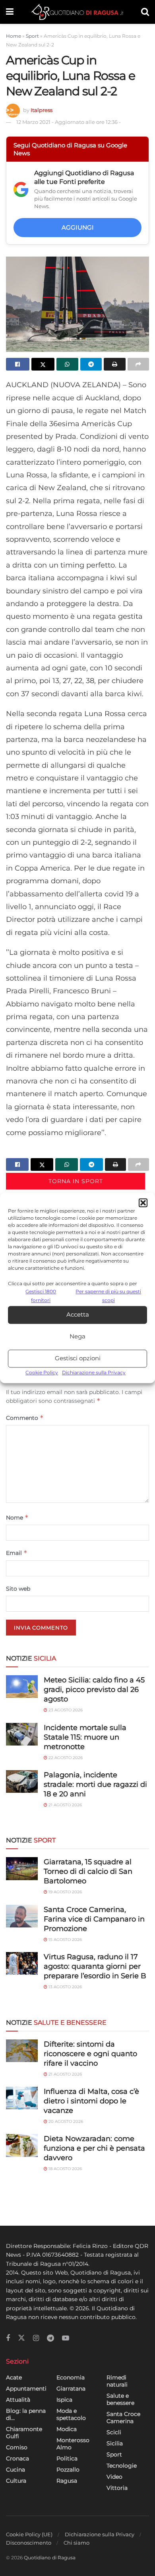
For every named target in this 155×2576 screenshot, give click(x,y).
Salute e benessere (120, 2399)
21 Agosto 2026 (65, 1805)
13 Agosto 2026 (65, 1987)
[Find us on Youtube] (66, 2338)
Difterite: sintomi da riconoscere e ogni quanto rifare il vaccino (90, 2054)
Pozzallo (68, 2470)
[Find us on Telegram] (50, 2338)
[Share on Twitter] (43, 364)
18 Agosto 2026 (65, 2169)
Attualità (18, 2400)
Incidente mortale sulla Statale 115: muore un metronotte (85, 1737)
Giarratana (71, 2389)
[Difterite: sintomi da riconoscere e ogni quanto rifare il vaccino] (22, 2051)
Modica (67, 2429)
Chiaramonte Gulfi (24, 2433)
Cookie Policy (42, 1372)
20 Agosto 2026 (65, 2121)
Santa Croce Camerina (123, 2418)
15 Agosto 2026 (65, 1940)
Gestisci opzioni (78, 1358)
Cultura (16, 2481)
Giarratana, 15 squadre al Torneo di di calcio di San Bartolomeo (88, 1871)
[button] (143, 1203)
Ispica (64, 2400)
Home (14, 36)
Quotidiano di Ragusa (50, 2558)
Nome (17, 1517)
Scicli (114, 2432)
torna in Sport (76, 1181)
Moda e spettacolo (71, 2414)
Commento (25, 1418)
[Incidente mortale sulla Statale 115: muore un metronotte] (22, 1734)
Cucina (15, 2470)
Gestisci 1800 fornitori (41, 1296)
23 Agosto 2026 (65, 1710)
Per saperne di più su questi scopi (108, 1296)
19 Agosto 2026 (65, 1892)
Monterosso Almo (73, 2444)
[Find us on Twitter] (21, 2338)
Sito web (18, 1589)
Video (114, 2477)
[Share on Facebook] (18, 364)
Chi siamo (77, 2543)
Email (17, 1553)
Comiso (17, 2447)
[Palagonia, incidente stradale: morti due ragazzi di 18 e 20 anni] (22, 1781)
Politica (67, 2458)
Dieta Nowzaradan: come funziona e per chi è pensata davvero (94, 2148)
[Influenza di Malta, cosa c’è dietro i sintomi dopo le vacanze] (22, 2098)
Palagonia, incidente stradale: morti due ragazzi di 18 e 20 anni (95, 1784)
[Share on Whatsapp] (67, 364)
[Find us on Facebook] (8, 2338)
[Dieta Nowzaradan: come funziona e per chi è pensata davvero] (22, 2145)
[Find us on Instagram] (36, 2338)
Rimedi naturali (117, 2381)
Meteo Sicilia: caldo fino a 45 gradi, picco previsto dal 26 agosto (94, 1690)
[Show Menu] (10, 12)
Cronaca (17, 2458)
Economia (71, 2377)
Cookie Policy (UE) (29, 2534)
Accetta (78, 1315)
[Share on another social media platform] (139, 364)
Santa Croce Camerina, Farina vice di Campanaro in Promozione (94, 1919)
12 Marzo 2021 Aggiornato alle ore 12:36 (69, 122)
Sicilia (115, 2443)
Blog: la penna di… (26, 2414)
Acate (14, 2377)
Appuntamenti (26, 2389)
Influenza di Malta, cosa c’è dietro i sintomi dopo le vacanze (91, 2101)
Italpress (42, 110)
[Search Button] (145, 12)
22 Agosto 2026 (65, 1758)
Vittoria (117, 2488)
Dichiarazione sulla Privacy (94, 1372)
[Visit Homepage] (77, 12)
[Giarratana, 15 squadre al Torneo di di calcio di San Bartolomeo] (22, 1868)
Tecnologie (122, 2466)
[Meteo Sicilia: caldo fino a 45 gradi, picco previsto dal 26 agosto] (22, 1687)
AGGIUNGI (78, 227)
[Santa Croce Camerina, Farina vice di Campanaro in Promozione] (22, 1916)
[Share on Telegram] (91, 364)
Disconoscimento (29, 2543)
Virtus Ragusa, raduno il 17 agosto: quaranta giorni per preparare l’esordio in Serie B (95, 1966)
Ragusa (67, 2481)
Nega (77, 1337)
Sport (32, 36)
